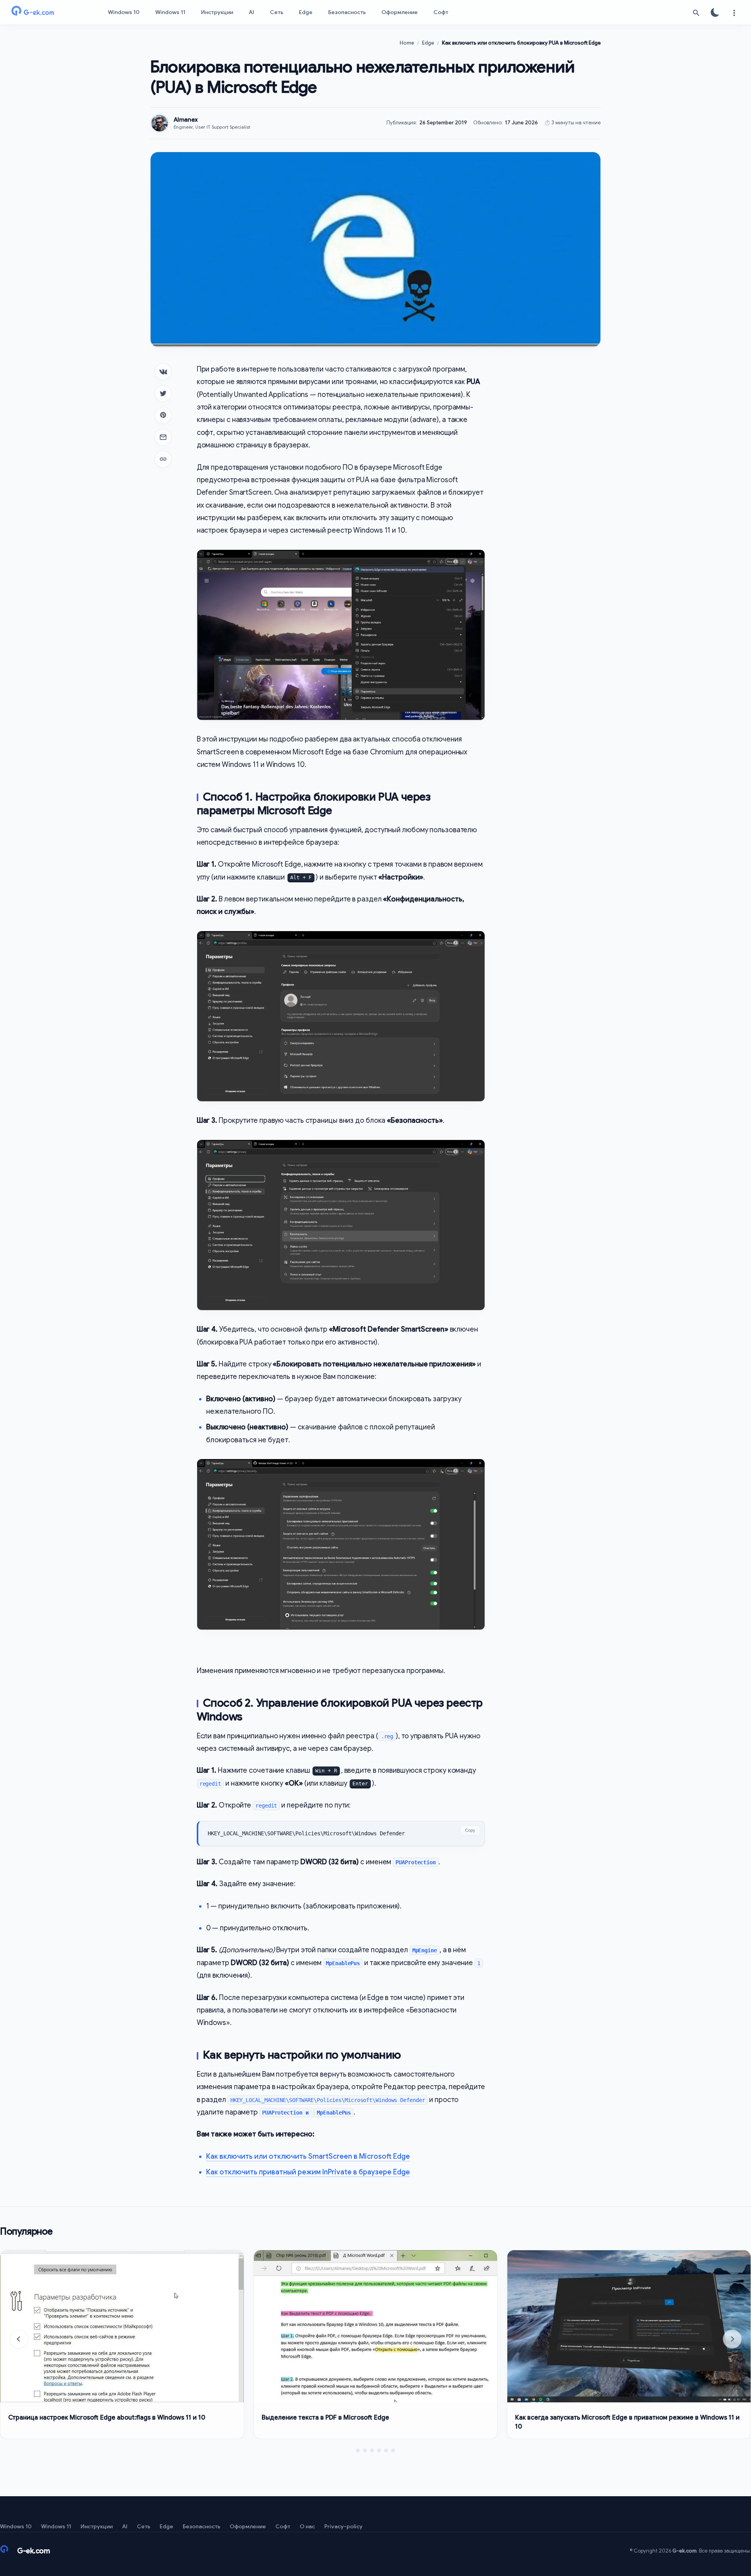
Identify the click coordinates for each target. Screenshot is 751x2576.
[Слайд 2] (365, 2450)
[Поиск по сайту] (696, 13)
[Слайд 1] (358, 2450)
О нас (307, 2526)
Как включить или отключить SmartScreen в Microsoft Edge (308, 2156)
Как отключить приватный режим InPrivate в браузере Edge (308, 2172)
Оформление (400, 12)
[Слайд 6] (393, 2450)
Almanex (186, 120)
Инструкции (217, 12)
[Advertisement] (549, 480)
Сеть (277, 12)
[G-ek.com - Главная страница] (47, 13)
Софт (441, 12)
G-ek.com (685, 2551)
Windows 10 (124, 12)
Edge (306, 12)
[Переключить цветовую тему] (715, 13)
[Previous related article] (19, 2339)
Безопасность (347, 12)
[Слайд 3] (372, 2450)
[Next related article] (732, 2339)
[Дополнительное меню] (734, 13)
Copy (470, 1830)
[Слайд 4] (379, 2450)
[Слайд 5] (386, 2450)
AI (252, 12)
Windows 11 (170, 12)
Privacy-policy (343, 2526)
